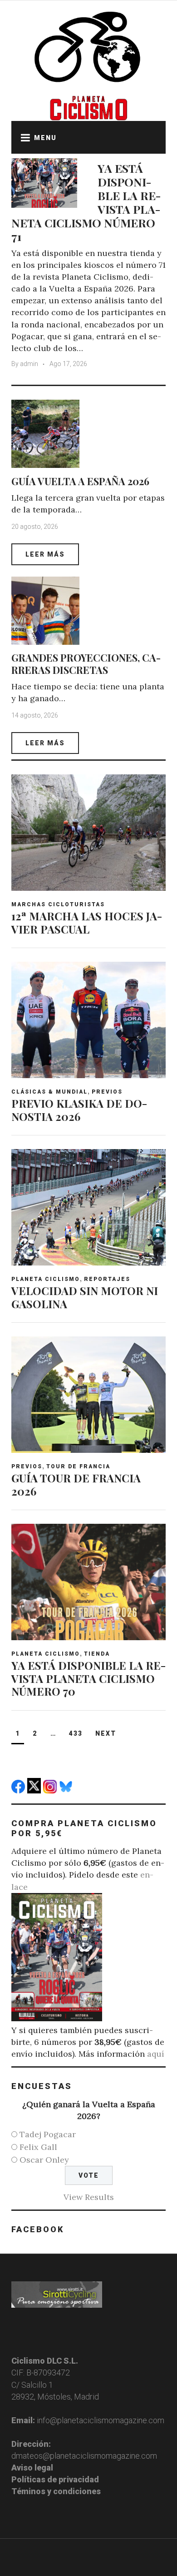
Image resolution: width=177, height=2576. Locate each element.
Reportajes (107, 1279)
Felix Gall (38, 2147)
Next (106, 1733)
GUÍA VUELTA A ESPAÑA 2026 (80, 481)
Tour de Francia (78, 1466)
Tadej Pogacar (48, 2134)
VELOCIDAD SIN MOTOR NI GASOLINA (85, 1297)
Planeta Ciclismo (46, 1279)
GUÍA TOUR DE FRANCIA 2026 (76, 1484)
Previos (107, 1092)
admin (29, 364)
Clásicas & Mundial (49, 1092)
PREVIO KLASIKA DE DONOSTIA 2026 (79, 1110)
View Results (89, 2197)
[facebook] (19, 1790)
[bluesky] (67, 1790)
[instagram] (51, 1790)
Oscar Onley (44, 2160)
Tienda (97, 1654)
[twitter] (35, 1790)
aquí (156, 2054)
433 (76, 1733)
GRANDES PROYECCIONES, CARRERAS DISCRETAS (86, 663)
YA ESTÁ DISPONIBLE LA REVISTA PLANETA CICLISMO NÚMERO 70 (88, 1678)
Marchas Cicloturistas (58, 904)
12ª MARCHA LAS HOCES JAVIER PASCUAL (87, 922)
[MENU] (23, 137)
